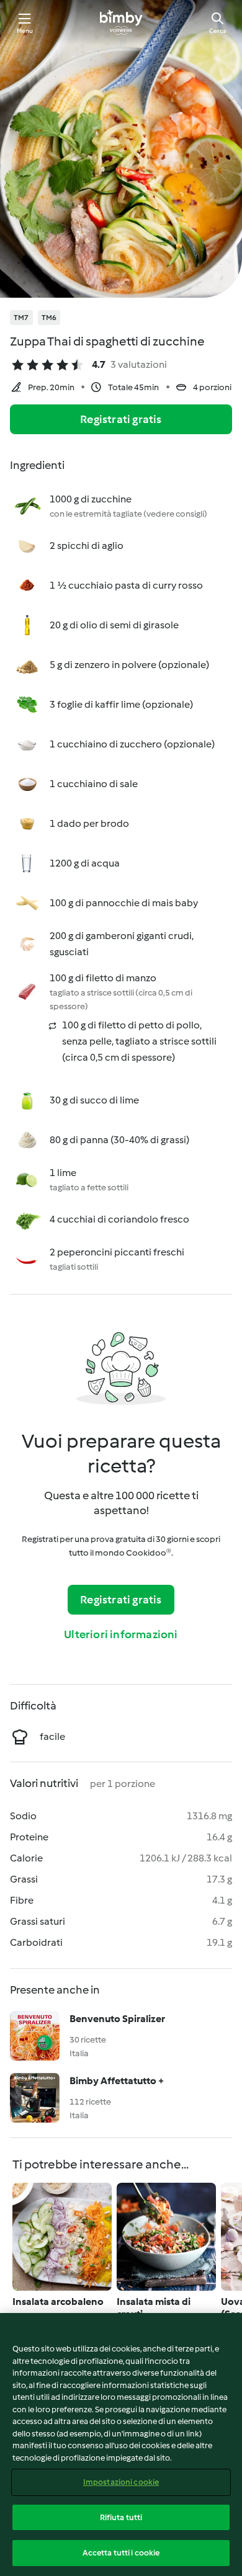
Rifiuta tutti (121, 2517)
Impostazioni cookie (121, 2482)
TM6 (49, 318)
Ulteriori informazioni (121, 1634)
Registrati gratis (121, 419)
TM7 (21, 318)
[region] (121, 2445)
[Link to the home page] (121, 22)
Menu (25, 31)
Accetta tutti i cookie (121, 2553)
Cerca (217, 31)
